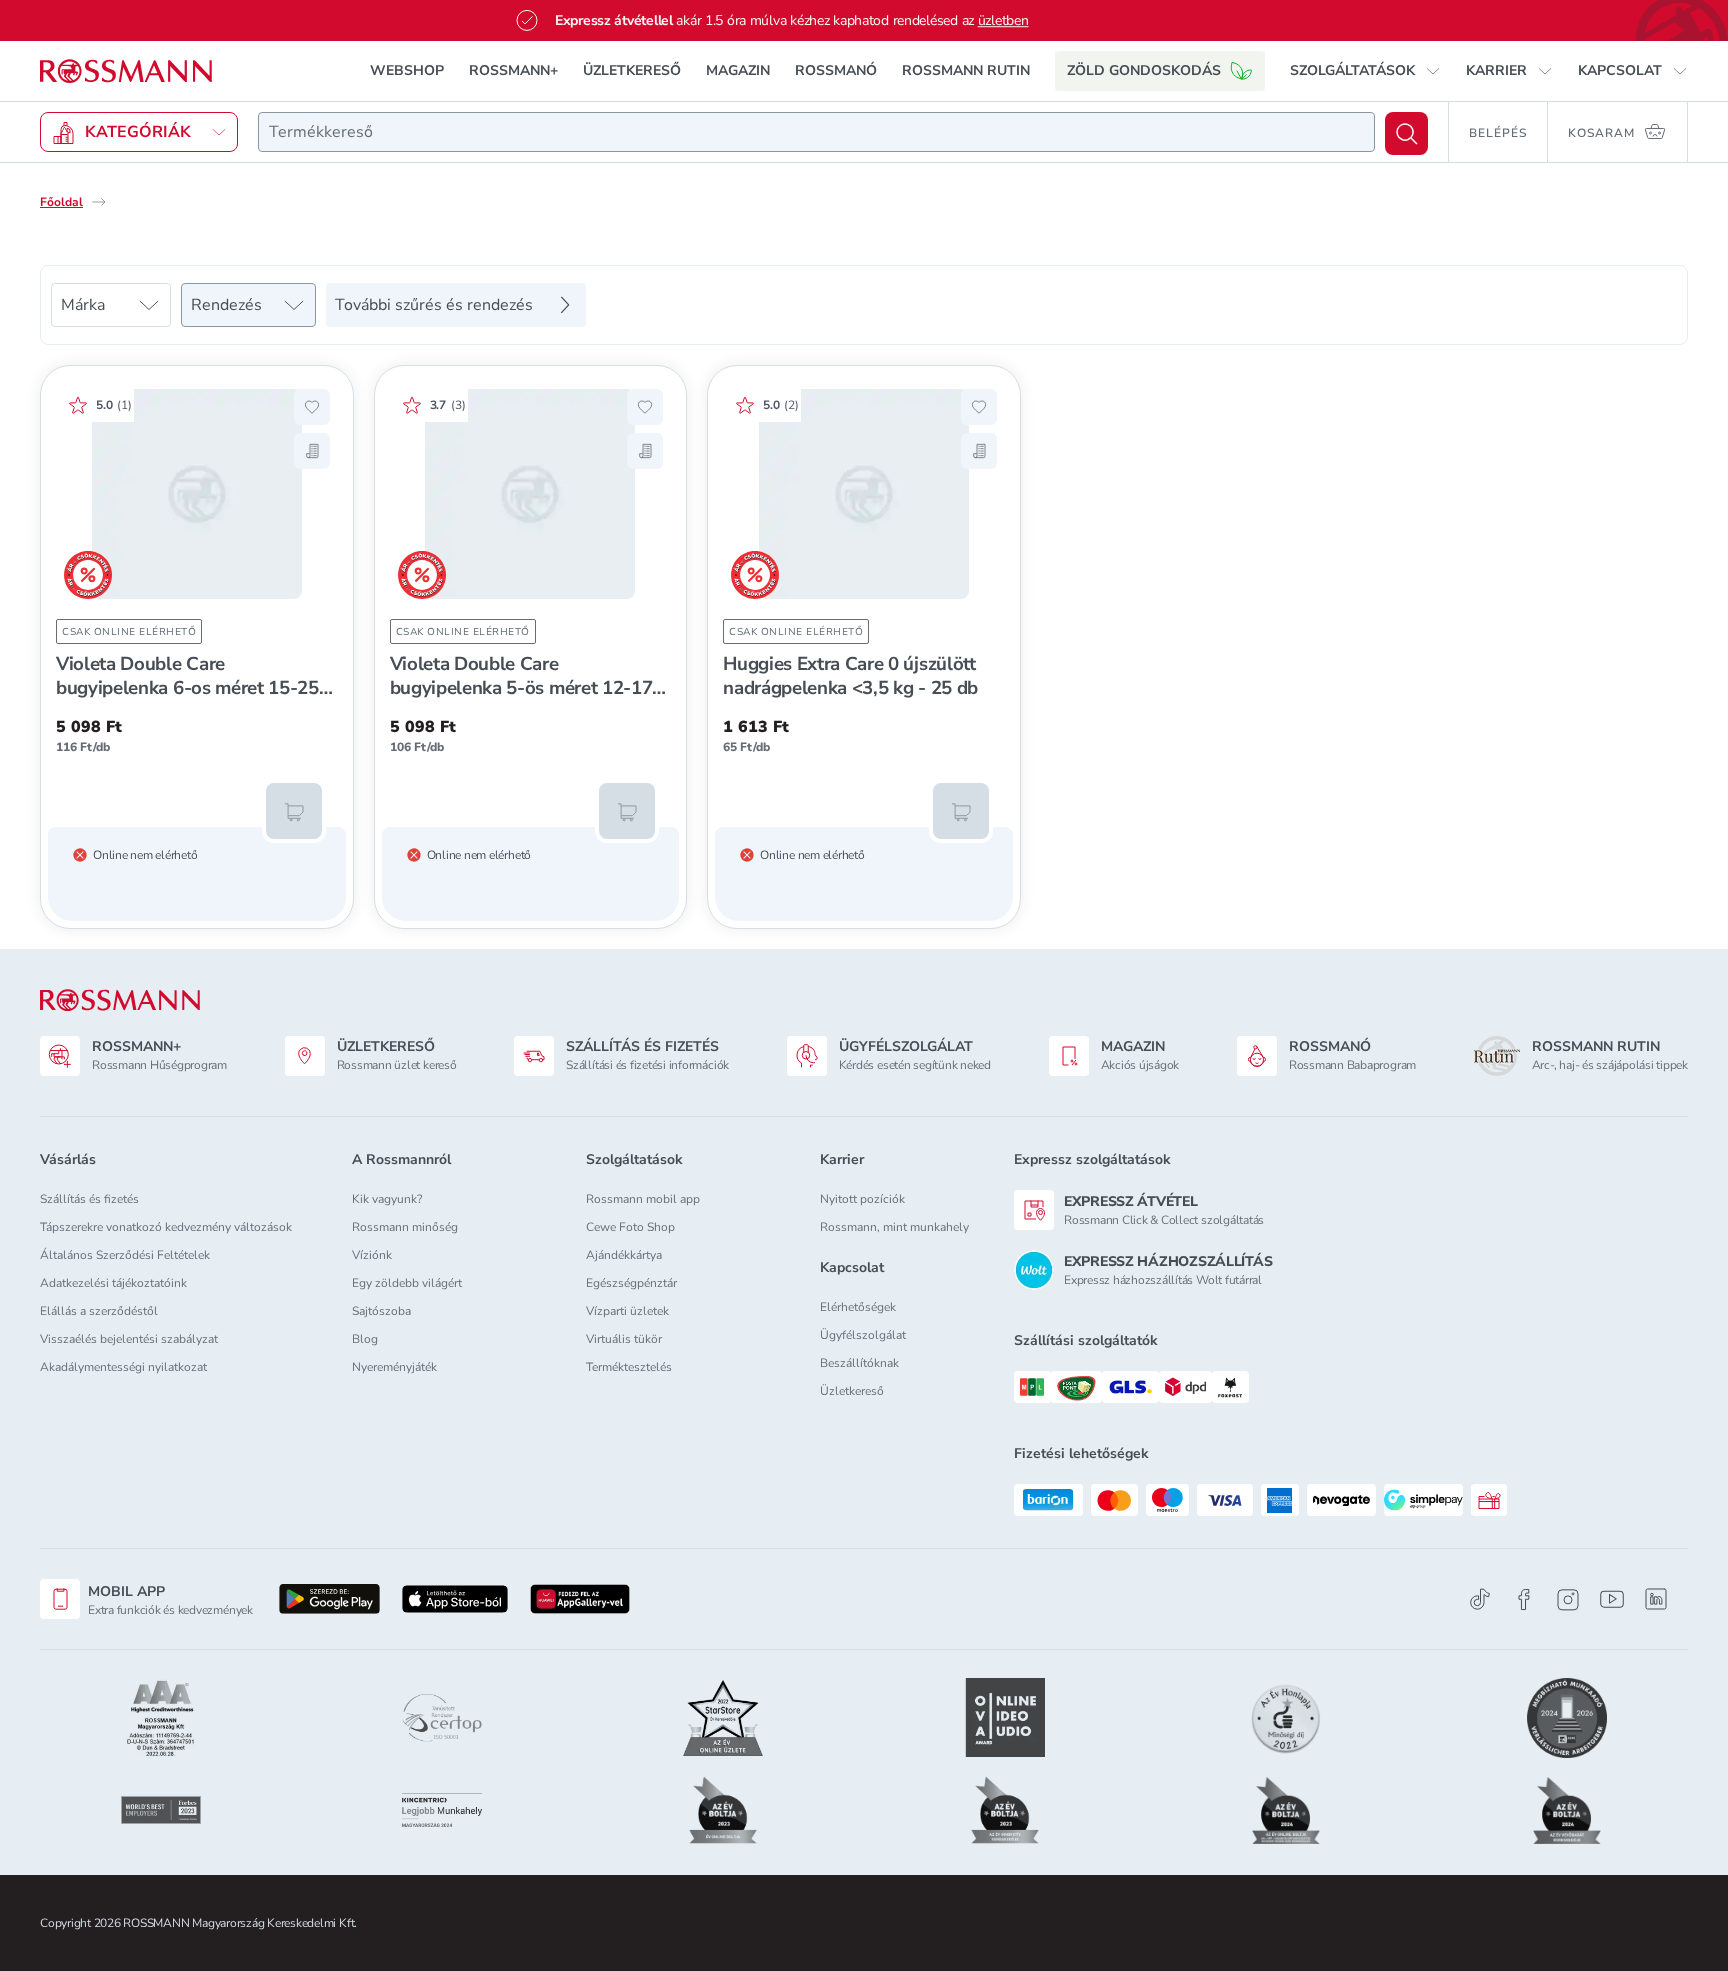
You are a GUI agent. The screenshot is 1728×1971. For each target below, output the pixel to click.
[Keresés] (1406, 133)
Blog (365, 1339)
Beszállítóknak (859, 1363)
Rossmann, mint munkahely (894, 1227)
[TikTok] (1480, 1599)
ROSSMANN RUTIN (966, 70)
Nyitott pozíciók (862, 1199)
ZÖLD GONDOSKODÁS (1144, 70)
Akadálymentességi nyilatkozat (123, 1367)
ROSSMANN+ (513, 70)
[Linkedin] (1656, 1599)
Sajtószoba (381, 1311)
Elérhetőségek (858, 1307)
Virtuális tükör (624, 1339)
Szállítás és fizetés (89, 1199)
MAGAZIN (738, 70)
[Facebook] (1524, 1599)
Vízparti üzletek (627, 1311)
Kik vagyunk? (387, 1199)
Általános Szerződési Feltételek (125, 1255)
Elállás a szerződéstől (99, 1311)
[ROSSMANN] (120, 1000)
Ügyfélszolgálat (863, 1335)
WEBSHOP (407, 70)
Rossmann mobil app (643, 1199)
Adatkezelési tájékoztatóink (113, 1283)
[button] (1365, 71)
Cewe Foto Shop (630, 1227)
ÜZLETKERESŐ (632, 70)
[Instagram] (1568, 1599)
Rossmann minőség (405, 1227)
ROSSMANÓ (836, 70)
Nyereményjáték (394, 1367)
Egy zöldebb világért (407, 1283)
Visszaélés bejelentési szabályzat (129, 1339)
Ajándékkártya (624, 1255)
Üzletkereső (852, 1391)
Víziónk (372, 1255)
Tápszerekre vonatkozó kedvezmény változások (166, 1227)
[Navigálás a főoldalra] (126, 71)
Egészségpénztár (631, 1283)
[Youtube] (1612, 1599)
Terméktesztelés (629, 1367)
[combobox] (816, 132)
